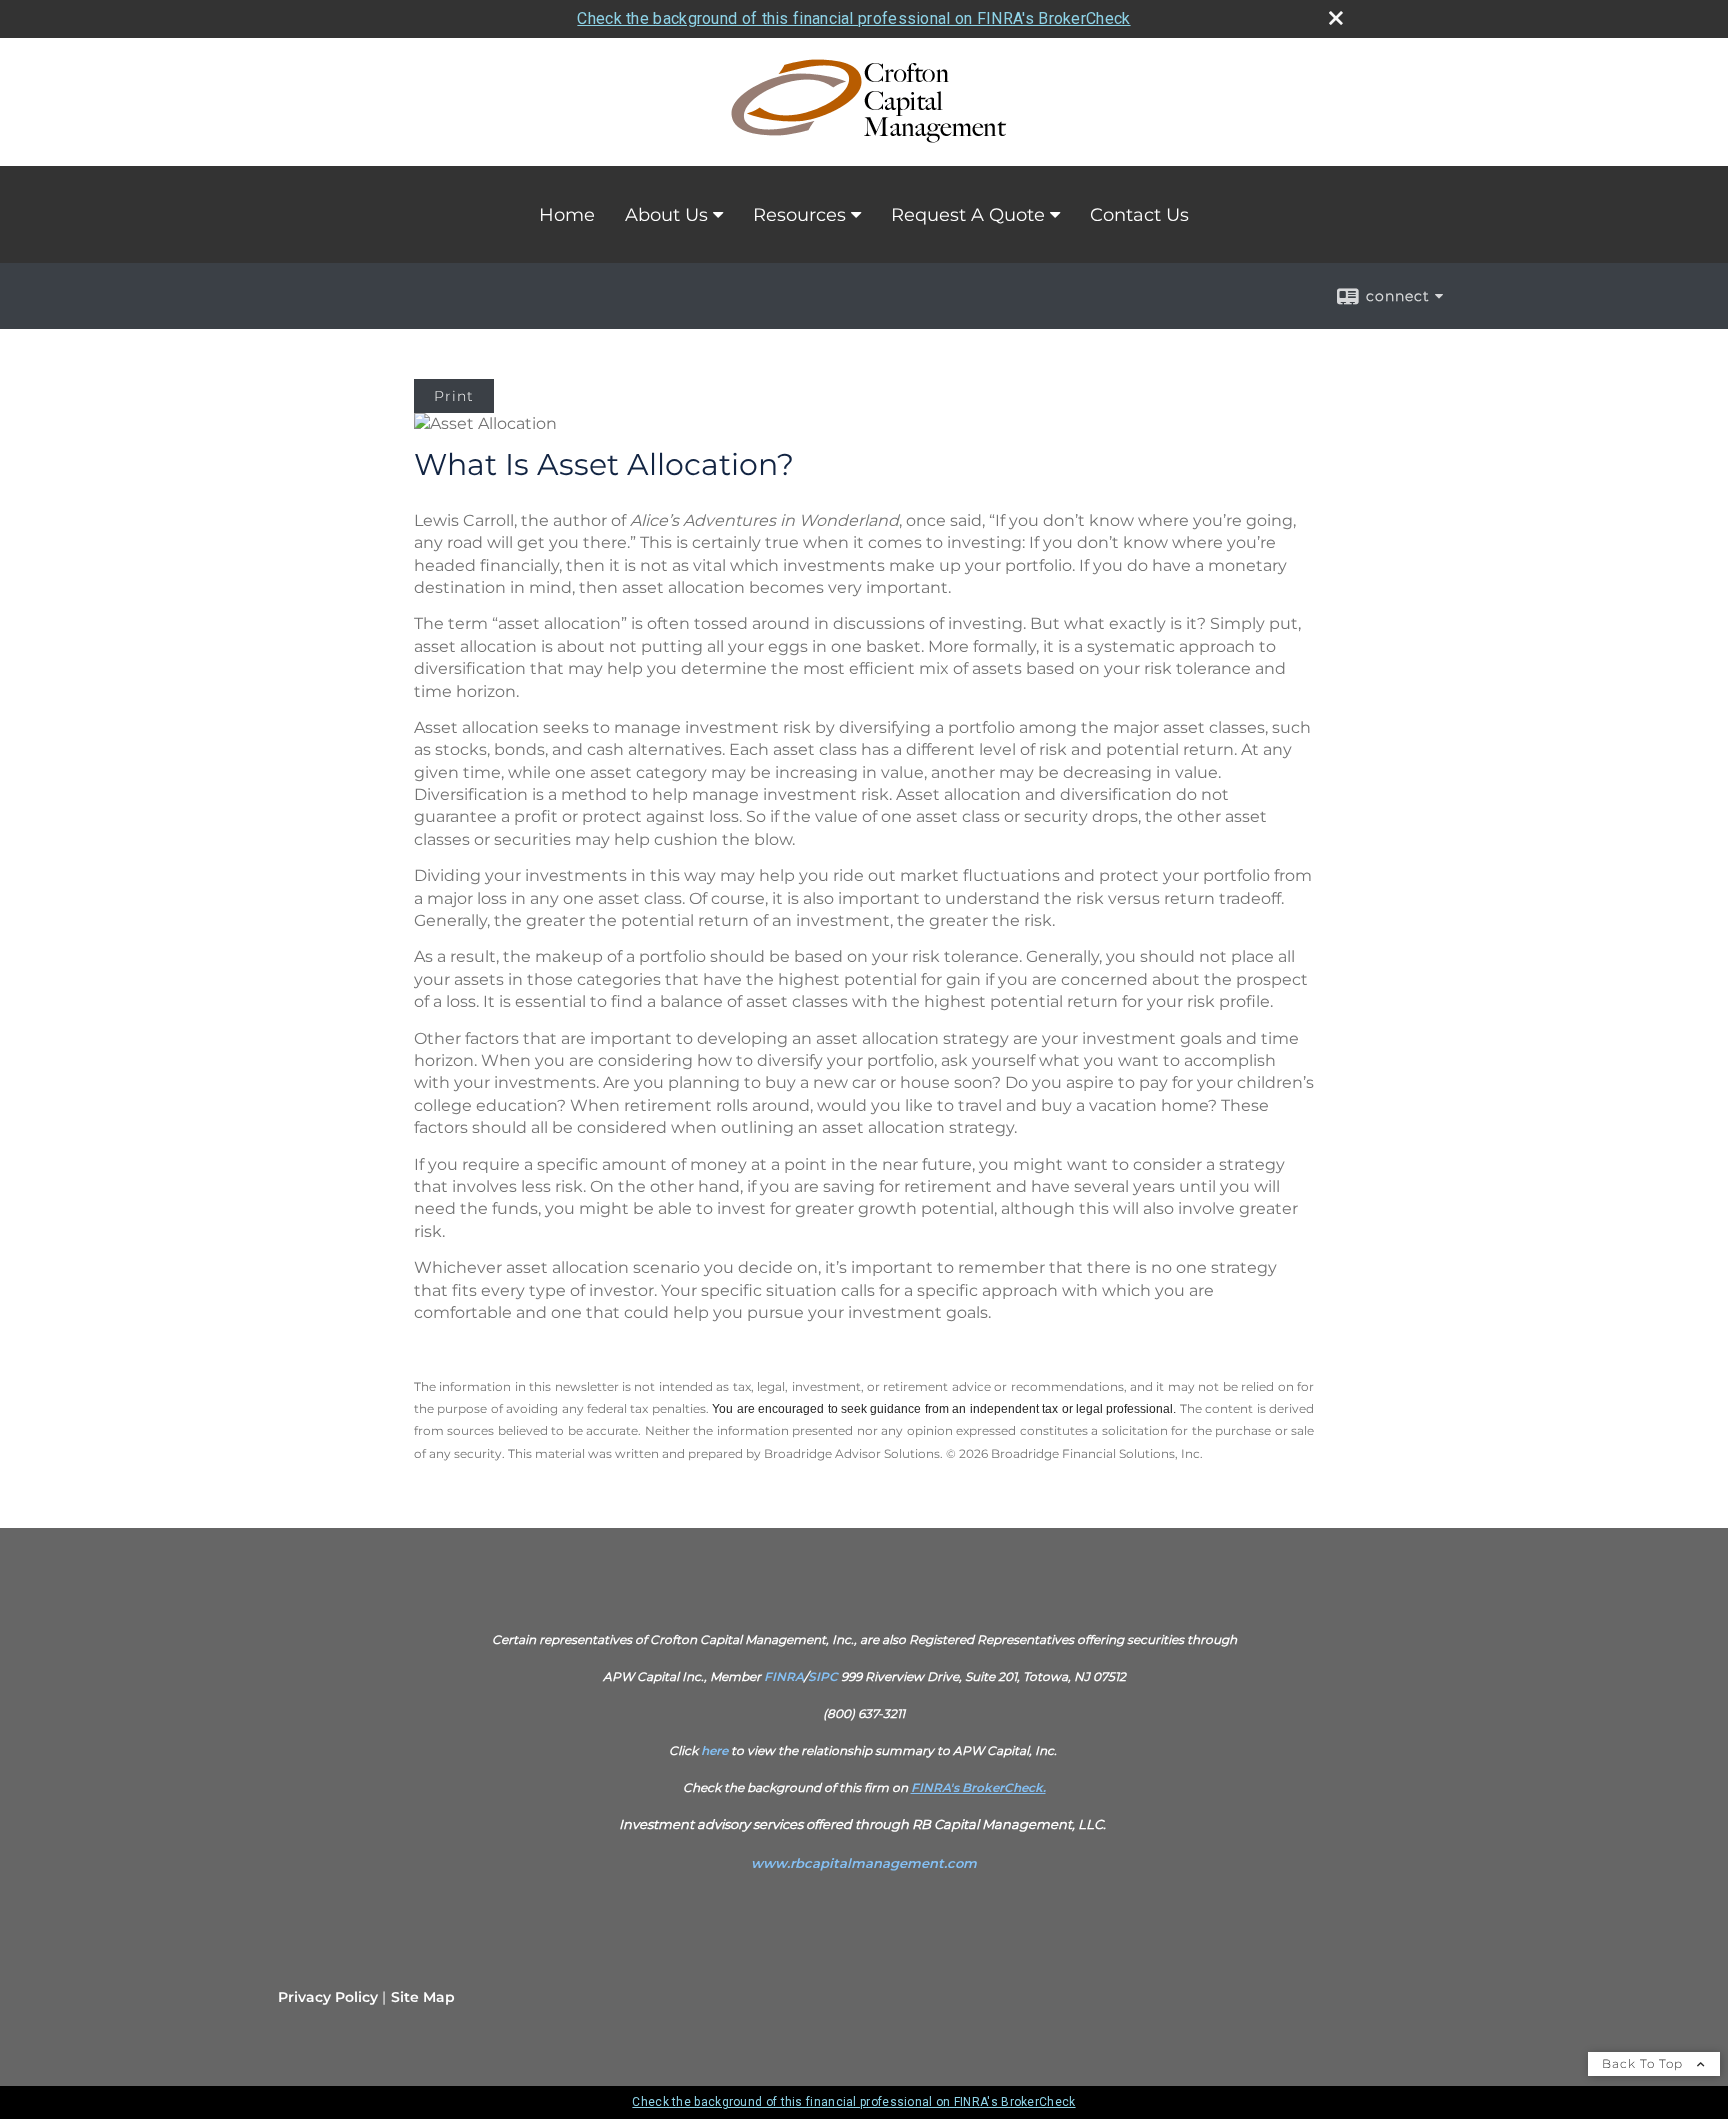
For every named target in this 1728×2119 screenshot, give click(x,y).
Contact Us (1139, 215)
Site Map (423, 1997)
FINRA (784, 1676)
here (714, 1750)
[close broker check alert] (1336, 18)
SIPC (823, 1676)
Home (567, 215)
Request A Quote (968, 215)
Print (454, 396)
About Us (666, 215)
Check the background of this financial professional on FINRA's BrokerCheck (853, 18)
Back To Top (1644, 2063)
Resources (799, 215)
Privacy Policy (328, 1997)
